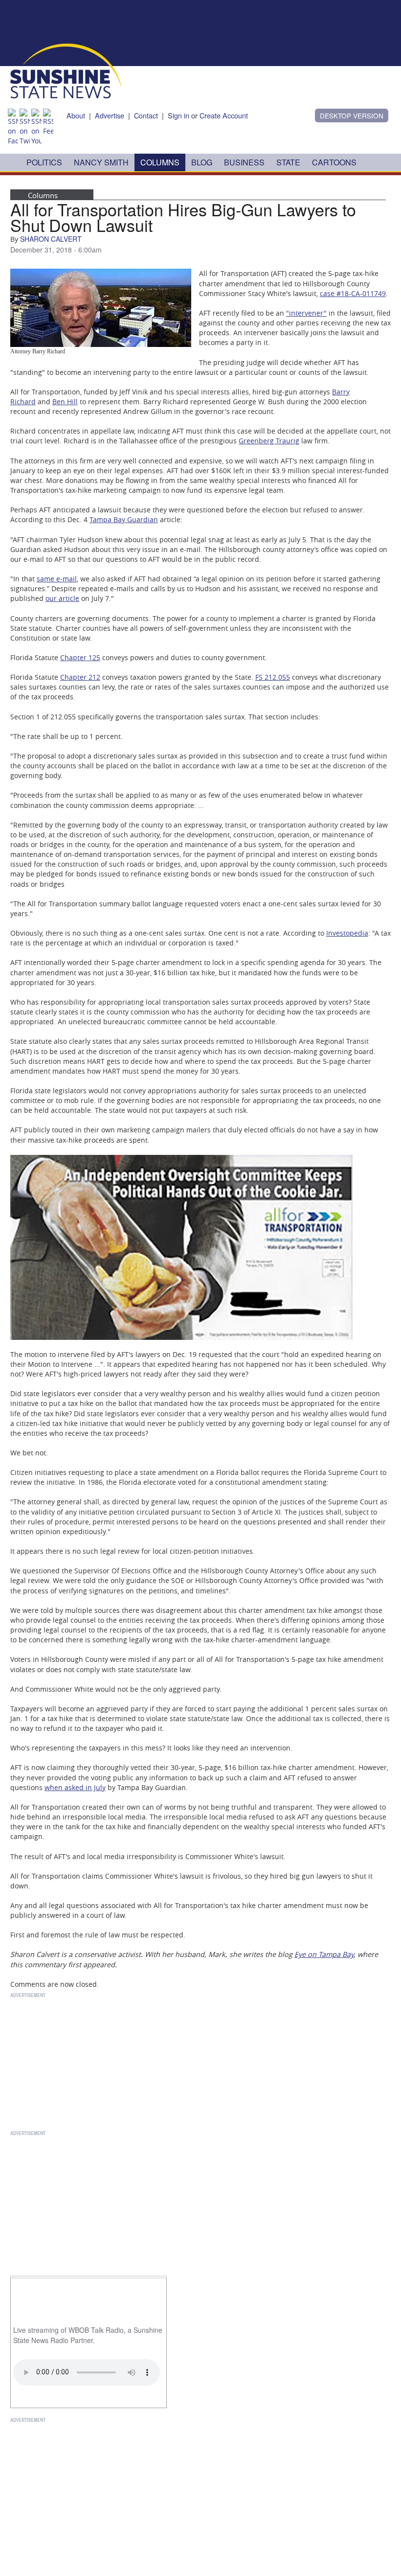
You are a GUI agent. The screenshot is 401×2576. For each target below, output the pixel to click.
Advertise (110, 115)
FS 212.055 (273, 677)
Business (244, 162)
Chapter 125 (80, 657)
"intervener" (306, 313)
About (76, 115)
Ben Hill (65, 402)
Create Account (224, 115)
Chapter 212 (80, 677)
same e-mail (57, 579)
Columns (160, 162)
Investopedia (347, 933)
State (288, 162)
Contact (146, 115)
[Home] (66, 70)
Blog (202, 162)
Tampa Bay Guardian (124, 519)
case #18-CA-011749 (353, 293)
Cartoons (334, 162)
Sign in (178, 115)
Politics (44, 162)
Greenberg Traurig (269, 441)
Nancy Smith (101, 162)
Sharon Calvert (51, 239)
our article (62, 598)
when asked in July (75, 1787)
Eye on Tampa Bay (324, 1954)
